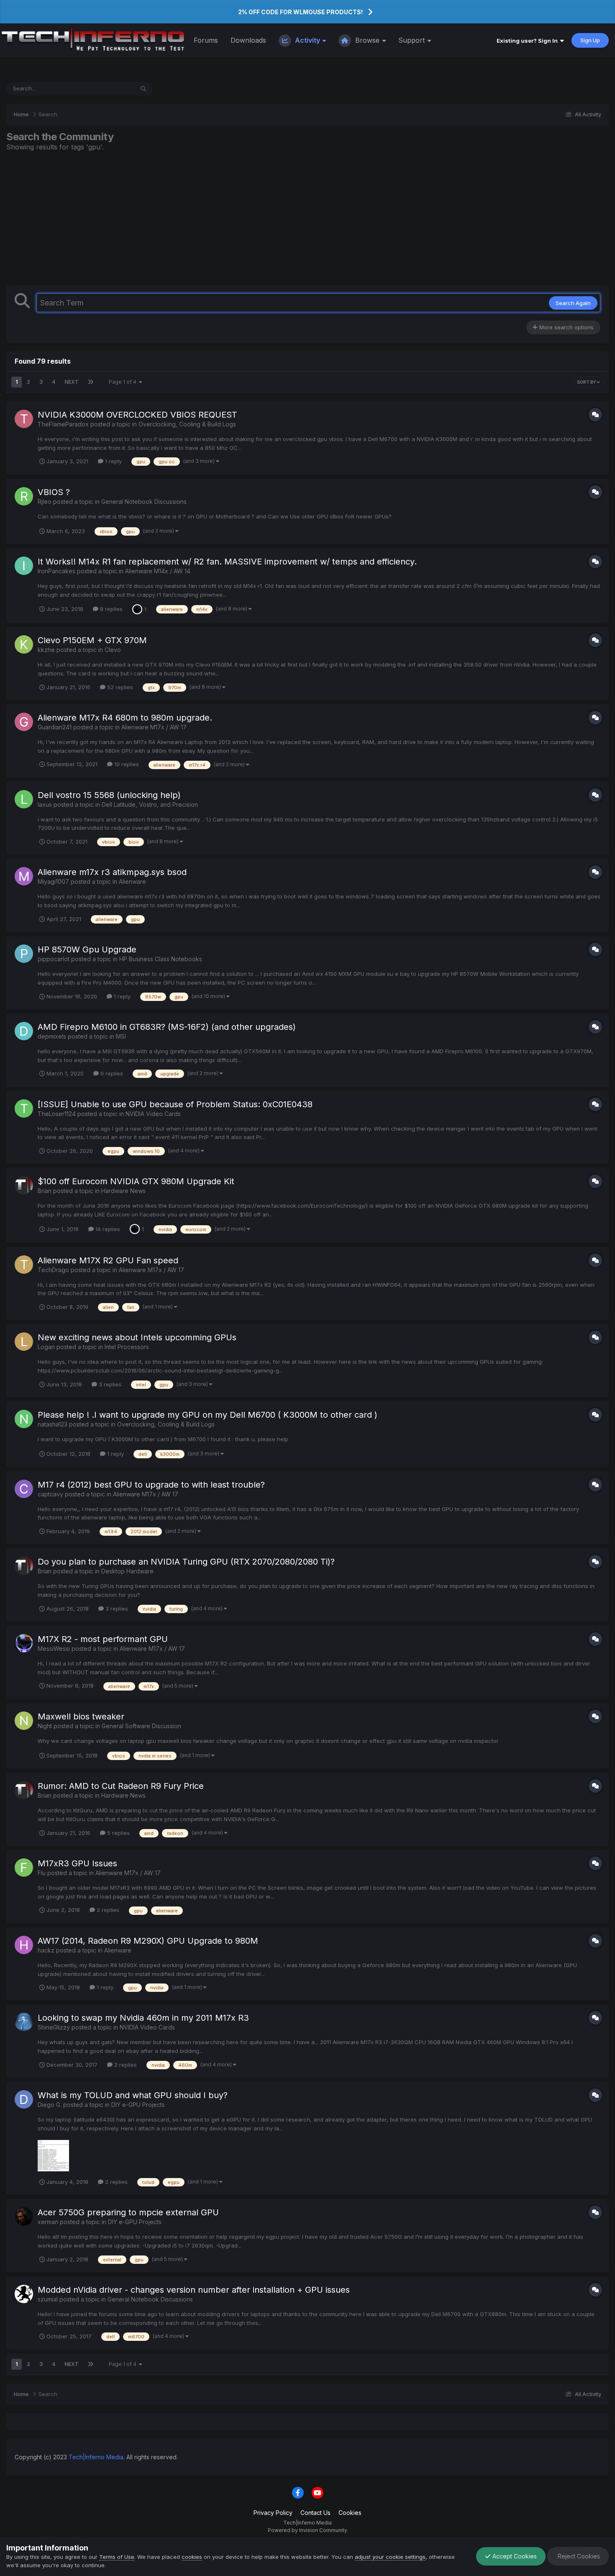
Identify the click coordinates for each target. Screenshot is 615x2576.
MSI (121, 1036)
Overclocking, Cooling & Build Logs (187, 424)
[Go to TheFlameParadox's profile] (24, 419)
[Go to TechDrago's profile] (24, 1265)
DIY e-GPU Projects (138, 2105)
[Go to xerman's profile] (24, 2217)
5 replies (118, 1833)
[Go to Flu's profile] (24, 1868)
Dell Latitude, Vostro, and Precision (150, 804)
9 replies (111, 1073)
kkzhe (46, 650)
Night (45, 1726)
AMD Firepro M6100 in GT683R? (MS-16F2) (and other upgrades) (167, 1027)
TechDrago (53, 1270)
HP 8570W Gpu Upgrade (87, 949)
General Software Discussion (141, 1726)
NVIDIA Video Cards (153, 1114)
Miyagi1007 (53, 881)
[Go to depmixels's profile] (24, 1031)
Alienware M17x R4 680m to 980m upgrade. (125, 718)
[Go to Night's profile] (24, 1721)
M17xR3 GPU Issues (77, 1863)
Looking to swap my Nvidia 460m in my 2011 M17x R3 (143, 2018)
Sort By (587, 382)
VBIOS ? (54, 492)
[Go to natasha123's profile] (24, 1419)
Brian (45, 1191)
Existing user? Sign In (528, 41)
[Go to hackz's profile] (24, 1945)
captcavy (50, 1494)
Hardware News (123, 1191)
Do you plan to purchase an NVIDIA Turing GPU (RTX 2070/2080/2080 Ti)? (186, 1562)
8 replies (110, 609)
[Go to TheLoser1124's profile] (24, 1108)
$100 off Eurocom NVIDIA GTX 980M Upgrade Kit (136, 1181)
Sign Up (590, 40)
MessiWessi (54, 1648)
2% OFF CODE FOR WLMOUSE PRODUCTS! (300, 12)
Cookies (350, 2513)
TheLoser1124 (57, 1114)
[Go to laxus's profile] (24, 799)
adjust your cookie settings (390, 2557)
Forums (206, 40)
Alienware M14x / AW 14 (158, 571)
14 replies (107, 1229)
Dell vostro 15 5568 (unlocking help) (109, 795)
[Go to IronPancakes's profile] (24, 566)
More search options (566, 327)
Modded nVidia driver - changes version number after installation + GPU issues (194, 2290)
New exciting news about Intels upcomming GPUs (137, 1337)
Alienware (132, 881)
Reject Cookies (578, 2556)
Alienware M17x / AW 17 (154, 727)
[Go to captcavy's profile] (24, 1489)
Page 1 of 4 (124, 382)
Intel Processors (127, 1347)
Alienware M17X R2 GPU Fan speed (108, 1260)
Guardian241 (55, 727)
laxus (45, 804)
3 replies (109, 1384)
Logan (46, 1347)
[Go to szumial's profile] (24, 2294)
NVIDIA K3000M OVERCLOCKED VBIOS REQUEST (137, 415)
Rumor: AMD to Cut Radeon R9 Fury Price (121, 1786)
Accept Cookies (514, 2556)
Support (413, 40)
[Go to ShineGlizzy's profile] (24, 2022)
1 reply (113, 461)
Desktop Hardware (127, 1571)
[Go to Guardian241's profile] (24, 722)
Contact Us (315, 2513)
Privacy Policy (273, 2513)
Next (72, 382)
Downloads (248, 40)
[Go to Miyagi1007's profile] (24, 876)
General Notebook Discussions (144, 502)
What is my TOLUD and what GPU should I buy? (133, 2095)
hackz (46, 1950)
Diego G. (50, 2105)
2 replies (107, 1910)
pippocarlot (54, 959)
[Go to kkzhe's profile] (24, 644)
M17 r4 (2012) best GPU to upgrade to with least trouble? (151, 1485)
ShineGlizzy (54, 2027)
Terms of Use (117, 2557)
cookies (192, 2557)
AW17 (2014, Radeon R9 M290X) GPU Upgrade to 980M (148, 1941)
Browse (367, 40)
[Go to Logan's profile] (24, 1342)
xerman (48, 2222)
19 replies (126, 764)
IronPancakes (56, 571)
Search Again (573, 303)
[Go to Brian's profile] (24, 1185)
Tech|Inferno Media (96, 2457)
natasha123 (53, 1424)
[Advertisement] (307, 218)
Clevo (113, 650)
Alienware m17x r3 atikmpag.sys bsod (112, 872)
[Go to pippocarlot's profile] (24, 954)
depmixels (52, 1036)
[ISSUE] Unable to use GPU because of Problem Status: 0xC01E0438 (175, 1104)
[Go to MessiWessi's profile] (24, 1643)
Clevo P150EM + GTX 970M (92, 640)
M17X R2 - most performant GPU (103, 1639)
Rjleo (45, 502)
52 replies (119, 687)
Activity (307, 40)
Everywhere (108, 89)
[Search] (143, 89)
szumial (48, 2299)
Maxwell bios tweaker (81, 1716)
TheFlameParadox (63, 424)
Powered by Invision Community (307, 2530)
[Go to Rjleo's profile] (24, 496)
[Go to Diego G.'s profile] (24, 2099)
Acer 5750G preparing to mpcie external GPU (128, 2212)
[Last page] (91, 382)
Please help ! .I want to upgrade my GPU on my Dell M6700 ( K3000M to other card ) (208, 1415)
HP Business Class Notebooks (161, 959)
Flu (42, 1873)
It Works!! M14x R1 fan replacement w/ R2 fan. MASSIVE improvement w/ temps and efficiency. (227, 562)
